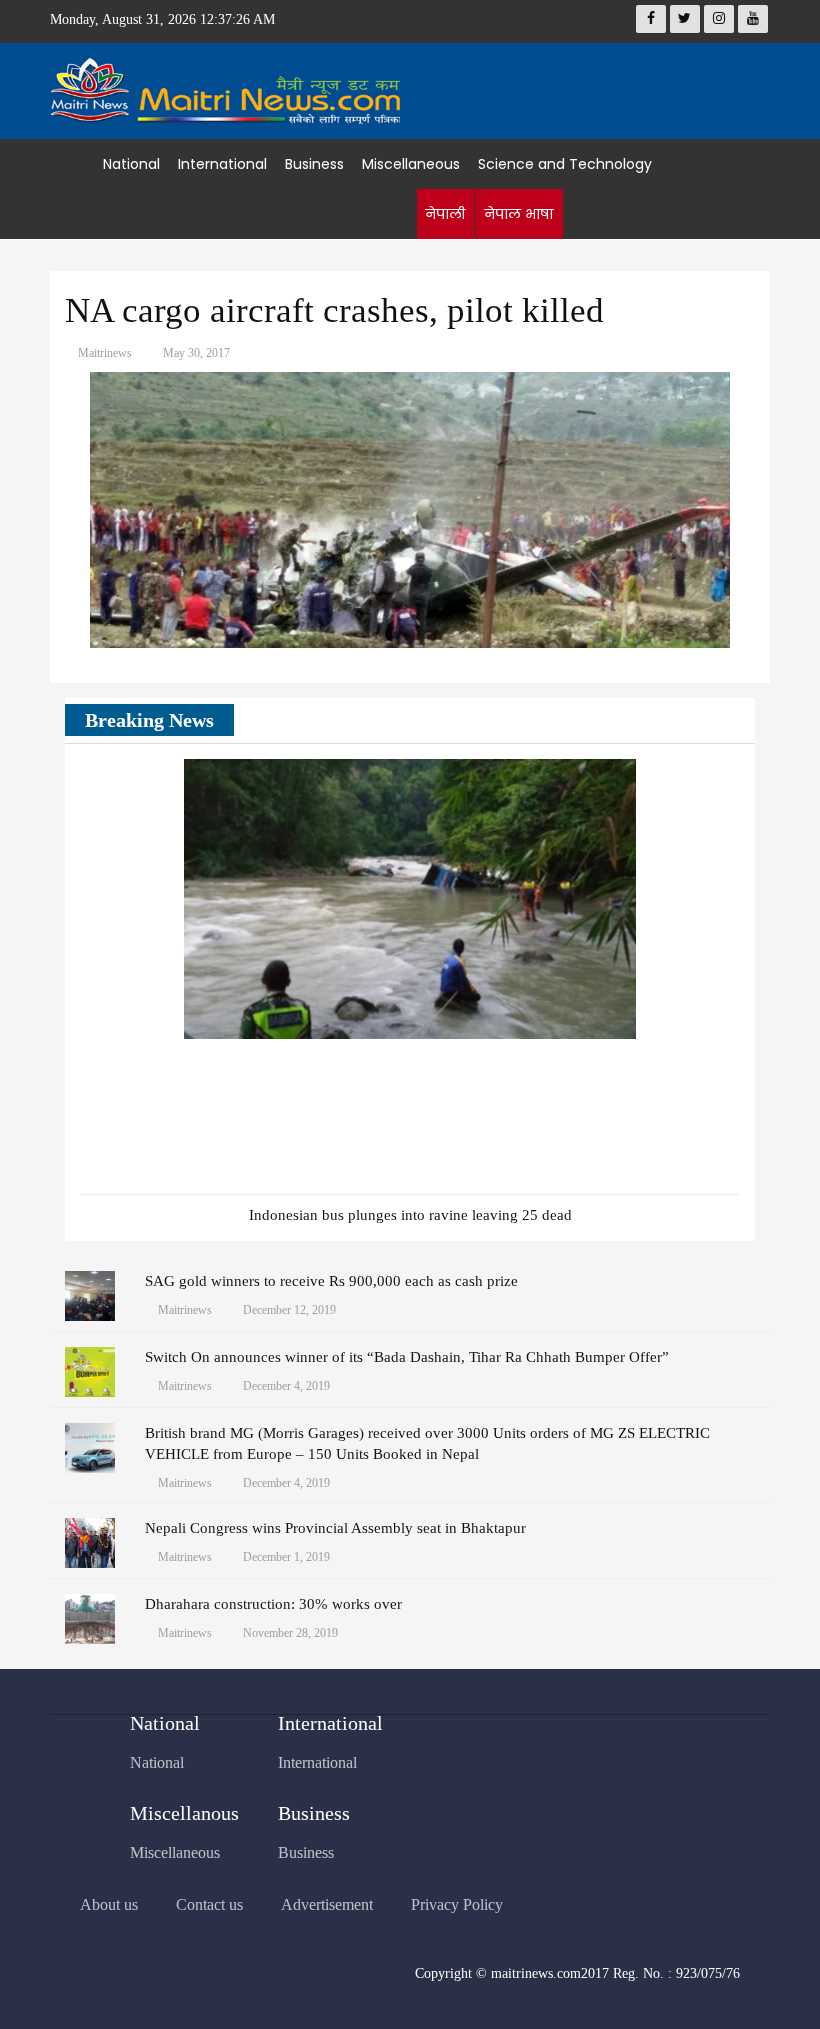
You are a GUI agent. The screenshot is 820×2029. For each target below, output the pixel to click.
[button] (695, 722)
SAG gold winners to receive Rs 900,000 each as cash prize (331, 1281)
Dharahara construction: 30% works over (273, 1604)
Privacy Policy (457, 1904)
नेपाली (445, 214)
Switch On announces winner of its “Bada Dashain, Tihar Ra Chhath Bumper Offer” (407, 1357)
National (131, 164)
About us (109, 1904)
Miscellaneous (411, 164)
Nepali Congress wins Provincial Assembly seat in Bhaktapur (335, 1528)
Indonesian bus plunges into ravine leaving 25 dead (410, 1215)
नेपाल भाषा (518, 214)
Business (314, 164)
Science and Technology (565, 164)
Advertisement (327, 1904)
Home (76, 164)
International (222, 164)
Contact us (209, 1904)
